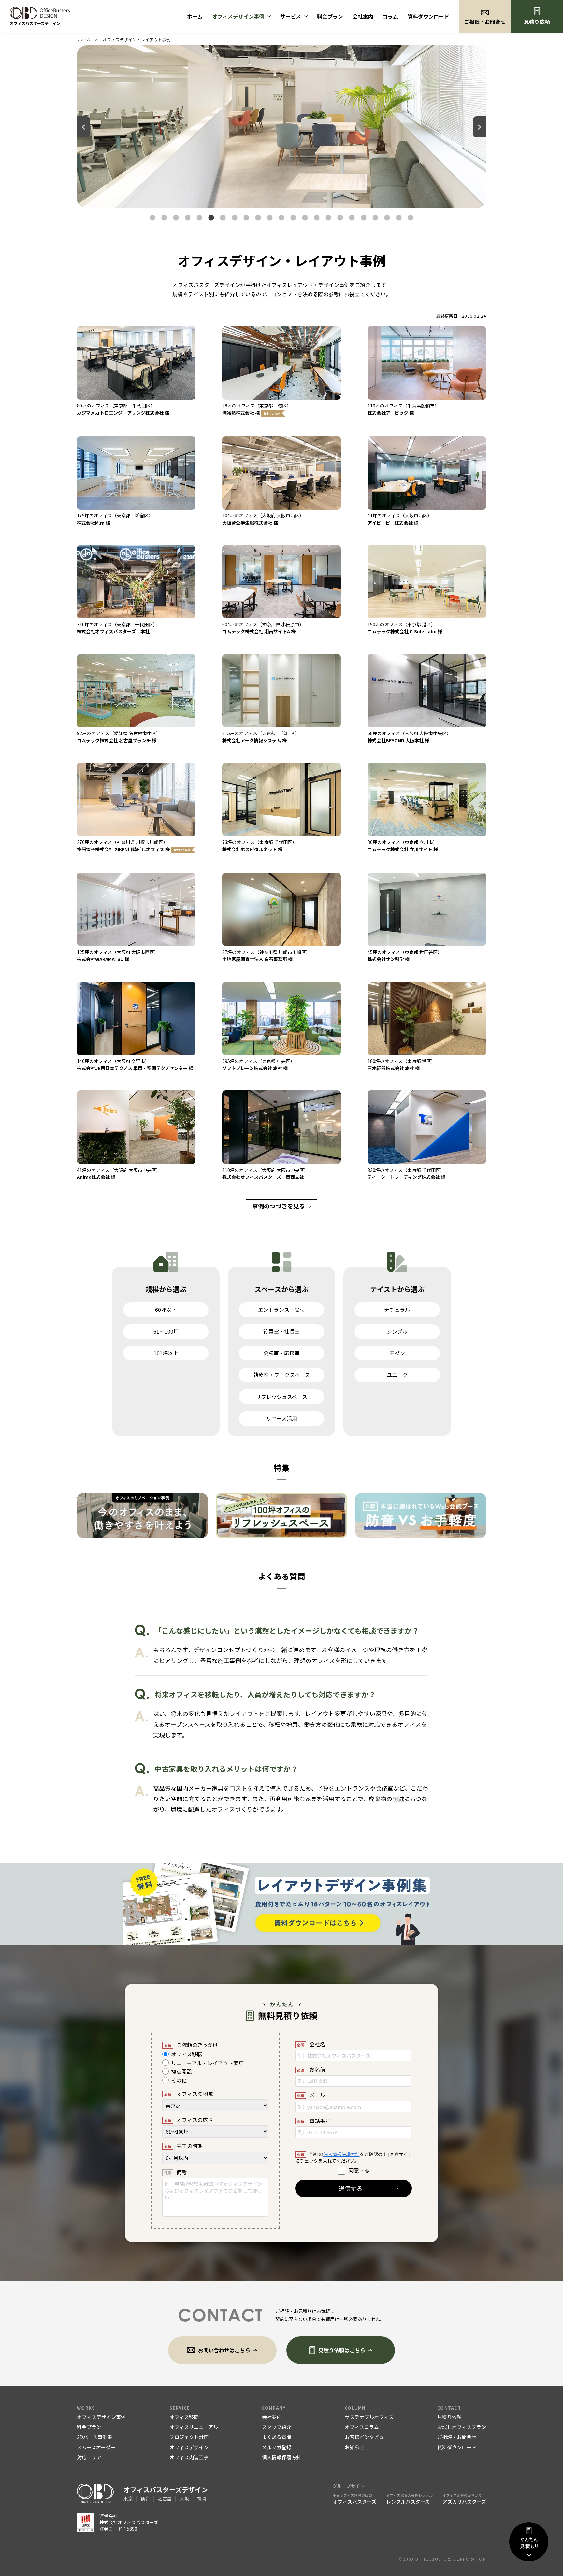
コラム (390, 16)
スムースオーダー (96, 2447)
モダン (397, 1353)
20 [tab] (375, 218)
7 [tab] (223, 218)
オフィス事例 (238, 16)
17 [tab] (340, 218)
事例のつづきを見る (279, 1206)
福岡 (202, 2498)
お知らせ (354, 2447)
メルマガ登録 (277, 2447)
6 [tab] (211, 218)
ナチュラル (397, 1310)
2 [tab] (164, 218)
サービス (291, 16)
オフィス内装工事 (189, 2457)
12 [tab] (281, 218)
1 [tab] (152, 218)
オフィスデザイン (189, 2447)
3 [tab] (176, 218)
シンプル (397, 1331)
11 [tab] (270, 218)
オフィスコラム (362, 2427)
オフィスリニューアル (194, 2427)
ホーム (195, 16)
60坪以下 (166, 1310)
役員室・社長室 (281, 1331)
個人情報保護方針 (341, 2154)
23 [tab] (411, 218)
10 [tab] (258, 218)
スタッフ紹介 (277, 2427)
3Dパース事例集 (94, 2437)
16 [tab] (328, 218)
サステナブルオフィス (369, 2417)
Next (480, 127)
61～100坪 (166, 1331)
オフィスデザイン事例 (101, 2417)
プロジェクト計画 (189, 2437)
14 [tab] (305, 218)
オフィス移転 (184, 2417)
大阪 (184, 2498)
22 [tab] (399, 218)
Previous (83, 127)
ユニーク (397, 1375)
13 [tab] (293, 218)
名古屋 (165, 2498)
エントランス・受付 (281, 1310)
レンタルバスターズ (409, 2499)
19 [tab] (364, 218)
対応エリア (89, 2457)
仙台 (145, 2498)
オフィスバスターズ (354, 2499)
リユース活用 (282, 1418)
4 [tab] (188, 218)
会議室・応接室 (281, 1353)
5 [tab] (199, 218)
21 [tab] (387, 218)
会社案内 (363, 16)
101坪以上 (166, 1353)
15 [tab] (317, 218)
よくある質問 (277, 2437)
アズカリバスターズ (464, 2499)
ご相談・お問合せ (457, 2437)
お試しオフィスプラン (462, 2427)
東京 (128, 2498)
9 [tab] (246, 218)
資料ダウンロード (428, 16)
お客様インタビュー (367, 2437)
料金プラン (330, 16)
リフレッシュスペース (281, 1397)
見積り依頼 (537, 22)
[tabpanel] (281, 127)
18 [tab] (352, 218)
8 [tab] (235, 218)
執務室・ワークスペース (281, 1375)
